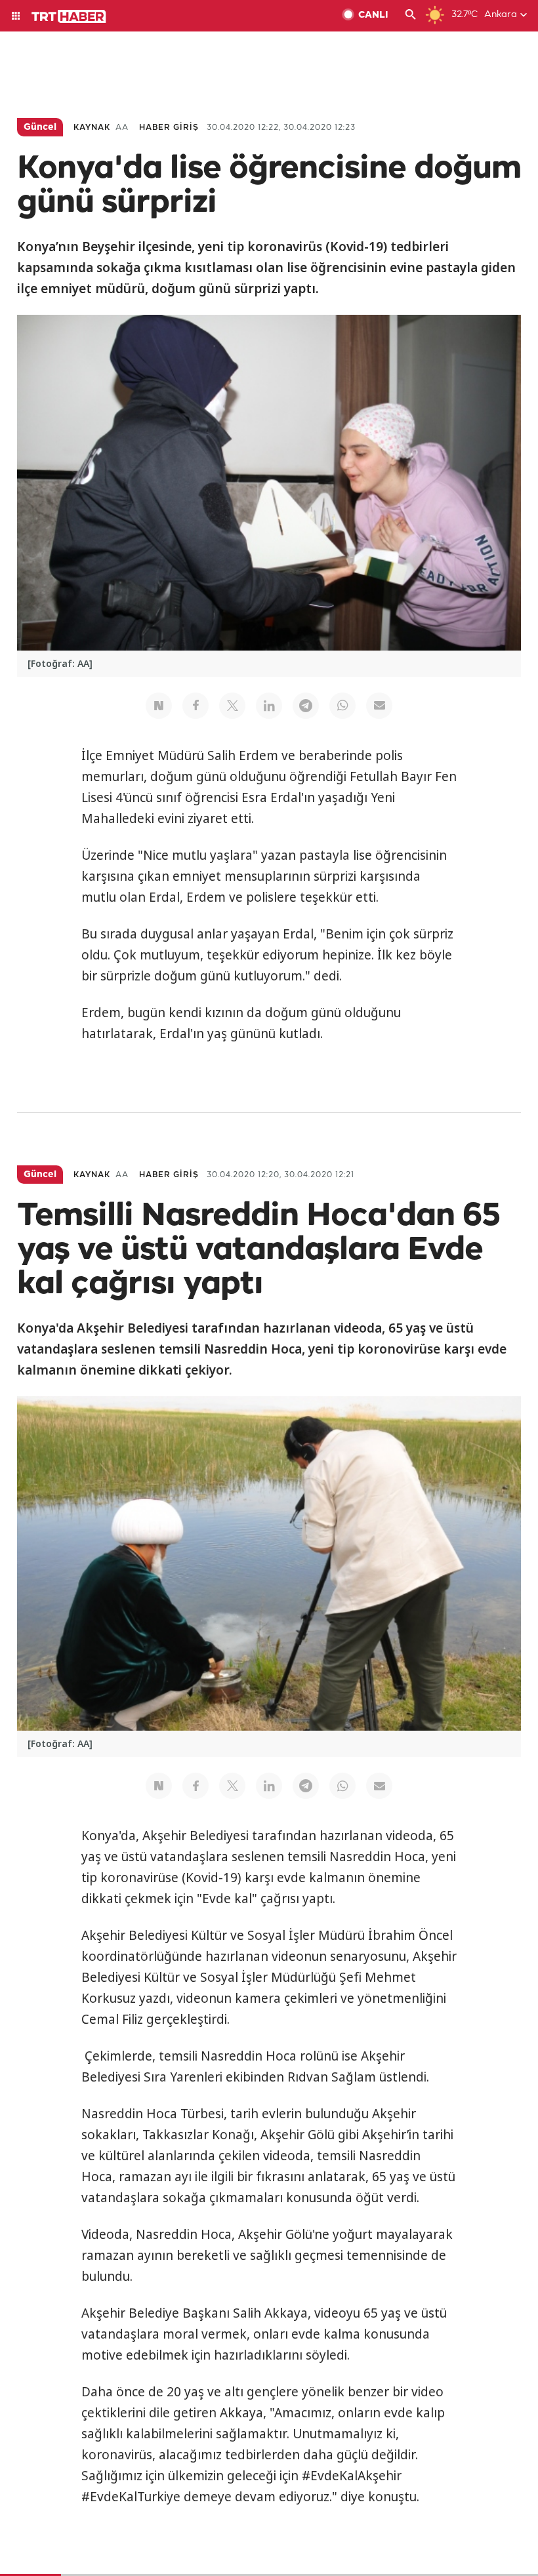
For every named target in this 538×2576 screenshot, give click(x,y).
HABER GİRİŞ (169, 128)
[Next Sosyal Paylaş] (159, 706)
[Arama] (411, 16)
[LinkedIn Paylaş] (269, 706)
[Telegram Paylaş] (306, 706)
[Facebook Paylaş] (196, 706)
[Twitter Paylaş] (232, 706)
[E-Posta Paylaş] (379, 706)
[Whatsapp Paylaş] (342, 706)
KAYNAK (92, 128)
